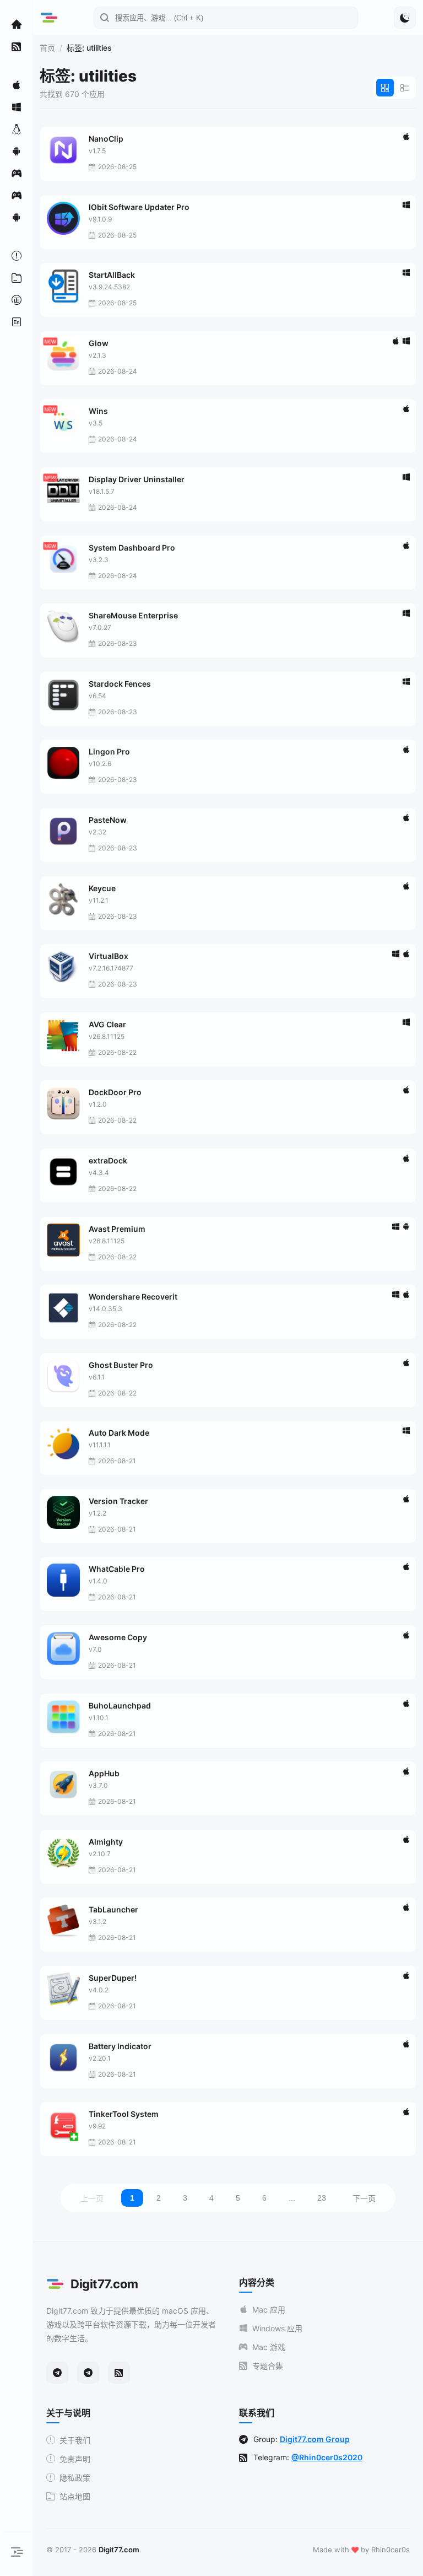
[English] (17, 322)
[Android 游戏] (17, 217)
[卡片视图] (385, 88)
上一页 (92, 2198)
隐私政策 (75, 2478)
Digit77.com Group (315, 2439)
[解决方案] (17, 256)
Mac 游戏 (269, 2347)
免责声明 (75, 2459)
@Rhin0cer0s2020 (327, 2457)
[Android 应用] (17, 151)
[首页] (17, 24)
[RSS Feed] (119, 2373)
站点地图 (75, 2496)
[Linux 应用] (17, 129)
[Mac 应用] (17, 85)
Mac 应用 (269, 2310)
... (292, 2198)
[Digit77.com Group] (88, 2373)
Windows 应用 (277, 2328)
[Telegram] (57, 2373)
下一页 (364, 2198)
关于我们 (75, 2440)
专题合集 (268, 2366)
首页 (47, 48)
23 (322, 2198)
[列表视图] (405, 88)
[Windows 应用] (17, 107)
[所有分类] (17, 278)
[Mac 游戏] (17, 173)
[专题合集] (17, 46)
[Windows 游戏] (17, 195)
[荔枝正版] (17, 300)
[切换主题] (405, 18)
